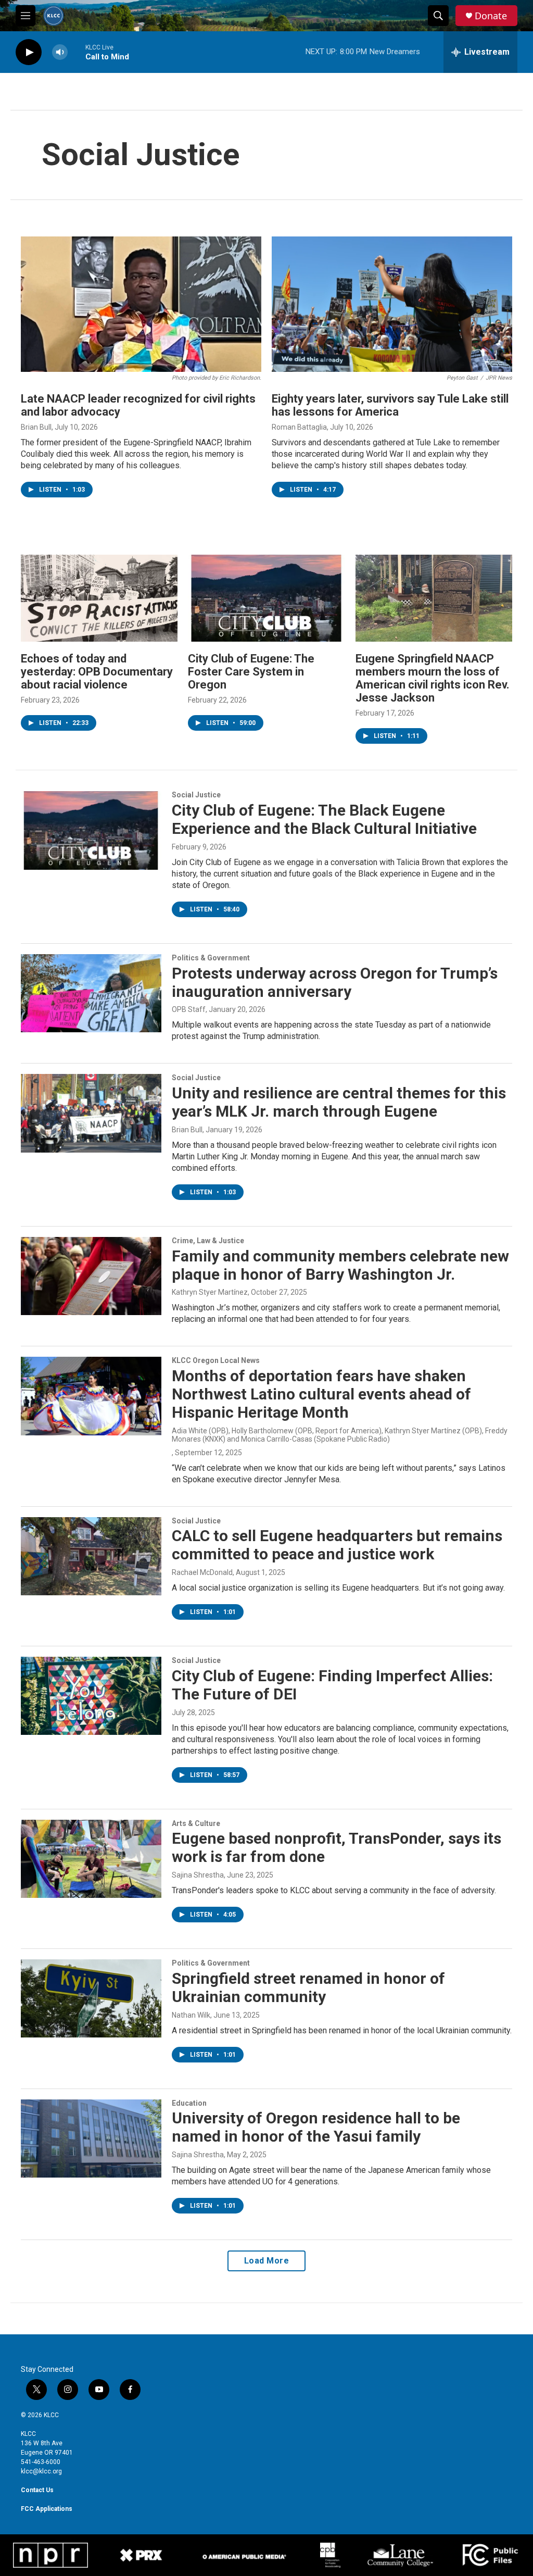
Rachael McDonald (202, 1572)
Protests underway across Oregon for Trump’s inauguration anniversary (335, 982)
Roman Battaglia (299, 427)
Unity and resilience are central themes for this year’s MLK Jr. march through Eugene (339, 1102)
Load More (267, 2261)
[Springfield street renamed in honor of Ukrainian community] (91, 1998)
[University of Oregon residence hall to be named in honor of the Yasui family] (91, 2139)
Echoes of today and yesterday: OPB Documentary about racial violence (97, 672)
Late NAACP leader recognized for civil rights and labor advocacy (138, 405)
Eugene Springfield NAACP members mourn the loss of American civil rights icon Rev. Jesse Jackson (433, 678)
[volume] (60, 52)
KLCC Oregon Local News (216, 1360)
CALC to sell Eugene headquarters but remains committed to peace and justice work (337, 1545)
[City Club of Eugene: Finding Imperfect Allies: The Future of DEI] (91, 1696)
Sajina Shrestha (198, 1875)
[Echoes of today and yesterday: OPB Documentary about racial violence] (99, 598)
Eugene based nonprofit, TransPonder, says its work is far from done (337, 1847)
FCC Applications (47, 2509)
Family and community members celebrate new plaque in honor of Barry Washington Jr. (340, 1265)
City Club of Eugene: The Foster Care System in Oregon (251, 672)
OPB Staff (189, 1009)
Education (189, 2103)
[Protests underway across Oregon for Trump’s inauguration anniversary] (91, 993)
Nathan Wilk (191, 2015)
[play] (29, 52)
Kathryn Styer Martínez (210, 1292)
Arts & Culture (196, 1823)
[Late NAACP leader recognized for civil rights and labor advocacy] (141, 304)
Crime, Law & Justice (208, 1241)
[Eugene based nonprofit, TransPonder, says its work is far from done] (91, 1859)
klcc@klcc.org (41, 2471)
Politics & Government (211, 958)
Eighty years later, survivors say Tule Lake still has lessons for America (390, 405)
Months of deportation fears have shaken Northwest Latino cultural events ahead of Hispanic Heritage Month (321, 1394)
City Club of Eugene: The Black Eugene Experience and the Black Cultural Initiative (324, 819)
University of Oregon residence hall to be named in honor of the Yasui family (316, 2127)
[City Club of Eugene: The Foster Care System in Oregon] (266, 598)
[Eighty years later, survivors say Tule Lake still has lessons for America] (392, 304)
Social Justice (196, 795)
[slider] (77, 52)
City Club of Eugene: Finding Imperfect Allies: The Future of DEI (332, 1685)
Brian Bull (36, 427)
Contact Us (37, 2490)
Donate (491, 16)
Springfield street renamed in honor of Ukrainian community (308, 1987)
